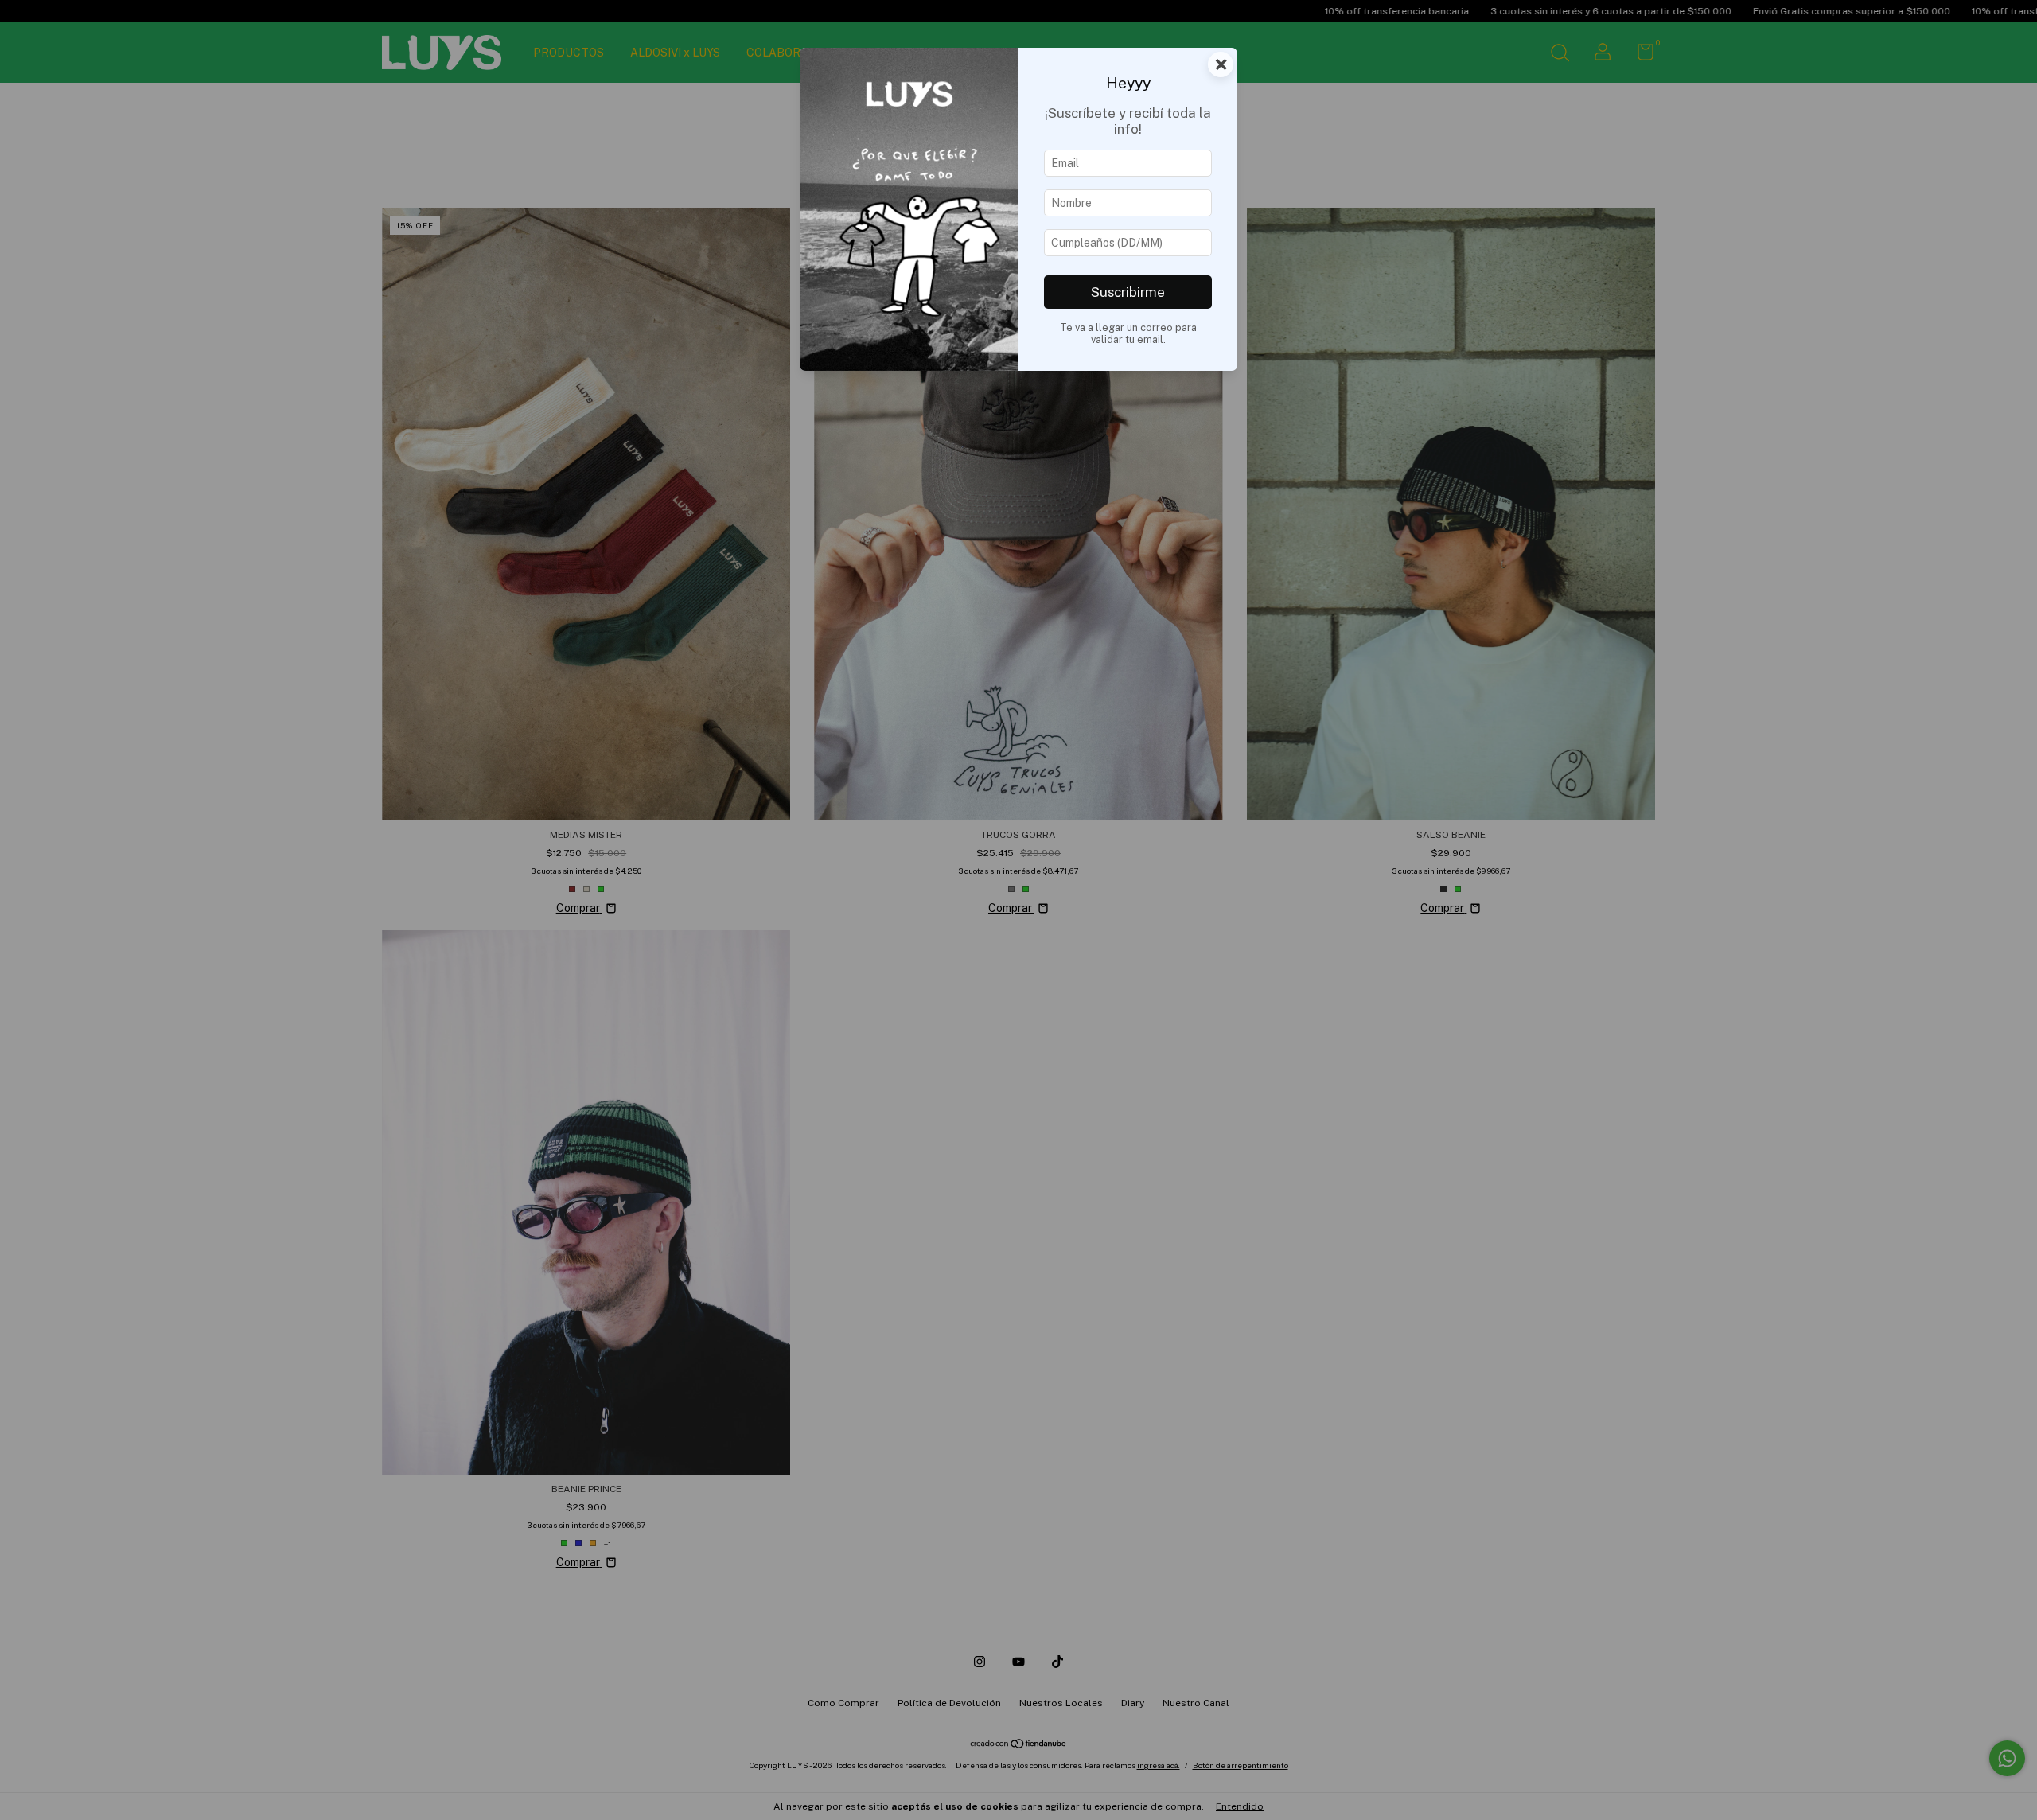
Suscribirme (1128, 292)
